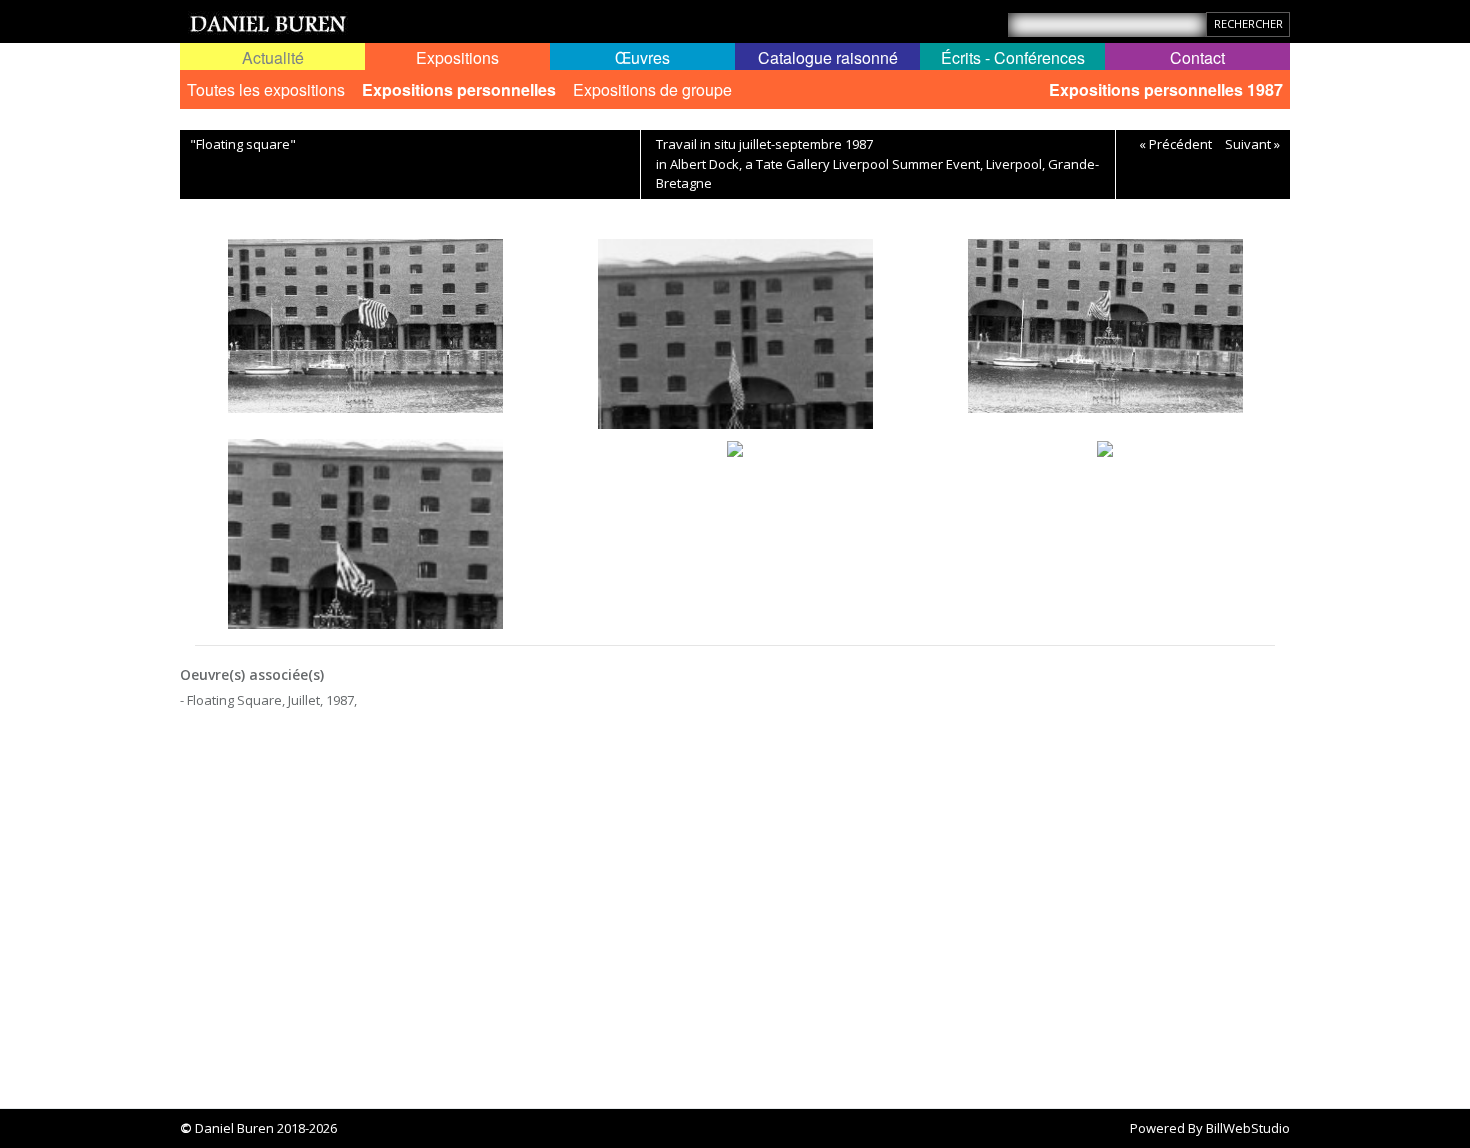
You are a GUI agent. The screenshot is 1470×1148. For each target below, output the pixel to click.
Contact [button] (1197, 57)
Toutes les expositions (266, 89)
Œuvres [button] (642, 57)
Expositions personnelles (459, 89)
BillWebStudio (1248, 1128)
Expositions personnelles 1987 (1166, 89)
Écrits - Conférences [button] (1013, 57)
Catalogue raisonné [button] (828, 57)
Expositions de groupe (652, 89)
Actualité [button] (273, 57)
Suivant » (1252, 144)
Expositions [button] (457, 57)
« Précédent (1175, 144)
